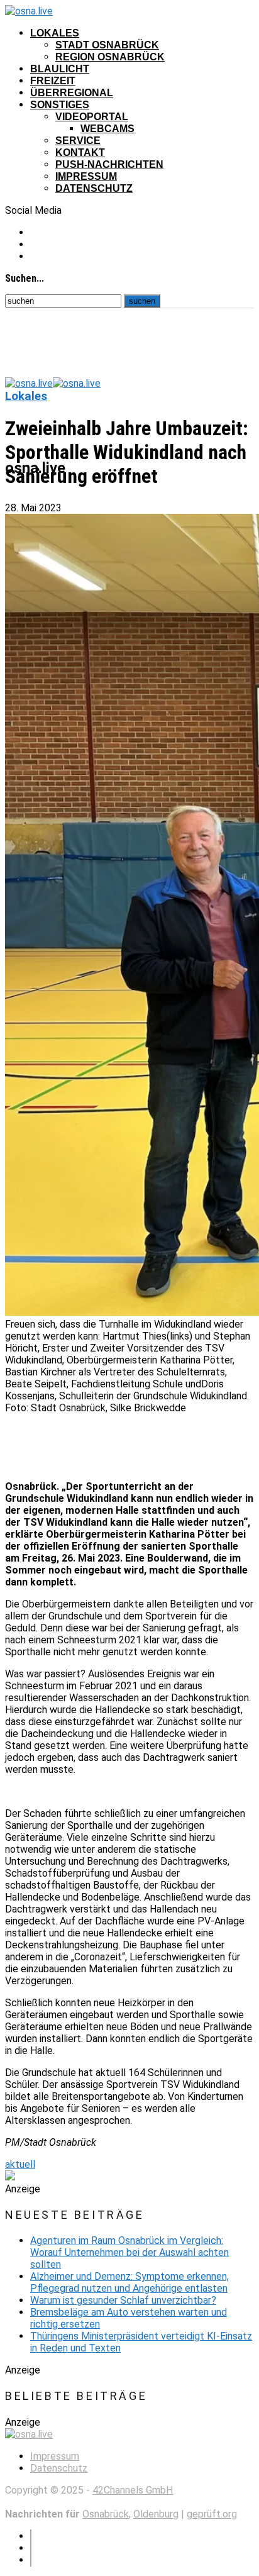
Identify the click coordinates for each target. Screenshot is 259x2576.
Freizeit (53, 81)
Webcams (107, 129)
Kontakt (80, 153)
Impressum (86, 176)
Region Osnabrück (110, 57)
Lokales (55, 33)
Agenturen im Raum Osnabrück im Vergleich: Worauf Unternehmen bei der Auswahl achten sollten (129, 2252)
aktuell (20, 2164)
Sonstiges (60, 105)
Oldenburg (156, 2514)
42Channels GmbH (133, 2490)
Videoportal (92, 117)
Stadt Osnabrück (107, 45)
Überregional (72, 93)
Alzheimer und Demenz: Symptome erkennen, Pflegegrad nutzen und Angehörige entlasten (129, 2282)
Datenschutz (94, 188)
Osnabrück (106, 2514)
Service (78, 141)
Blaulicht (60, 69)
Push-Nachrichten (109, 164)
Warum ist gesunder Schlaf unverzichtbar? (123, 2300)
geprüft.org (212, 2514)
